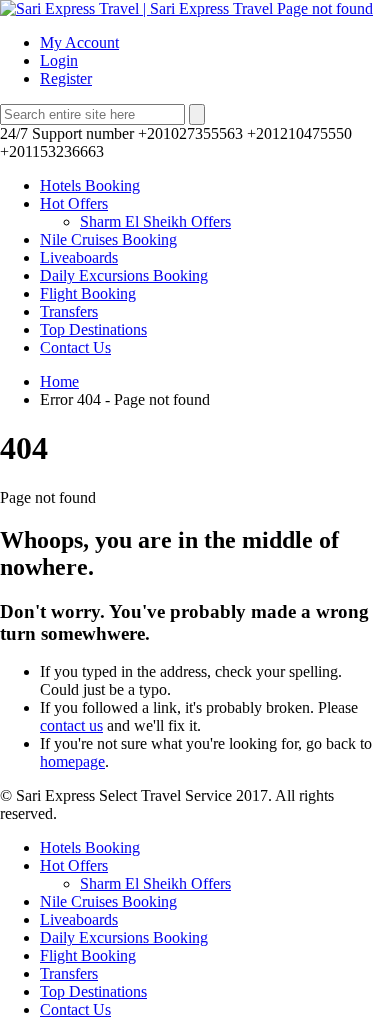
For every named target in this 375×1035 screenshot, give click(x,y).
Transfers (69, 311)
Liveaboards (79, 257)
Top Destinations (93, 329)
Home (59, 381)
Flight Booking (88, 293)
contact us (71, 725)
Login (59, 60)
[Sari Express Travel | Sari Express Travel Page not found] (186, 8)
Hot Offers (74, 203)
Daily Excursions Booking (124, 275)
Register (66, 78)
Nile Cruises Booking (108, 239)
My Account (79, 42)
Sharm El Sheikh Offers (155, 221)
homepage (72, 761)
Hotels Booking (90, 185)
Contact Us (75, 347)
